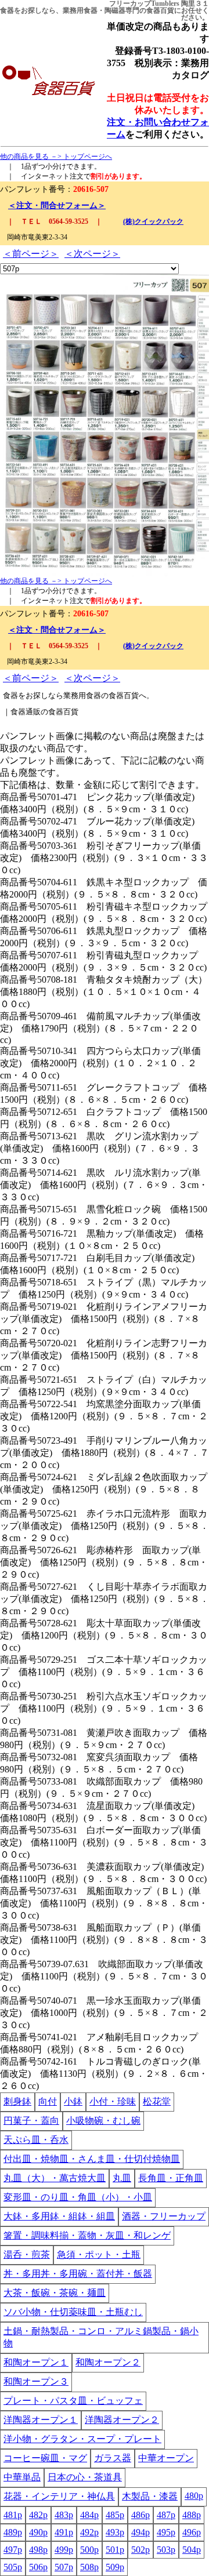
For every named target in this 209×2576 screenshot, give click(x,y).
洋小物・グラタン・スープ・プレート (82, 2439)
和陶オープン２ (108, 2362)
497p (13, 2550)
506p (38, 2567)
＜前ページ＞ (31, 254)
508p (89, 2567)
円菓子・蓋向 (31, 2121)
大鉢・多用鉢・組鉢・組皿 (59, 2216)
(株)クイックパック (153, 221)
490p (38, 2532)
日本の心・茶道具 (85, 2477)
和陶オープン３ (36, 2381)
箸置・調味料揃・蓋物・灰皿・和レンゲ (87, 2235)
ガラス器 (113, 2458)
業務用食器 (80, 10)
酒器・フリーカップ (164, 2216)
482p (38, 2515)
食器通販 (26, 712)
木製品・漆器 (150, 2496)
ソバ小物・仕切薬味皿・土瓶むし (73, 2312)
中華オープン (166, 2458)
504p (192, 2550)
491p (64, 2532)
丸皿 (122, 2178)
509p (115, 2567)
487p (166, 2515)
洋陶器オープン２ (122, 2420)
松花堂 (157, 2101)
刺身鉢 (17, 2101)
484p (89, 2515)
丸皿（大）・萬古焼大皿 (55, 2178)
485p (115, 2515)
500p (89, 2550)
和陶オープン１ (36, 2362)
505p (13, 2567)
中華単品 (22, 2477)
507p (64, 2567)
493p (115, 2532)
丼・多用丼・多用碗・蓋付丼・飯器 (78, 2274)
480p (194, 2496)
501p (115, 2550)
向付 (48, 2101)
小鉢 (73, 2101)
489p (13, 2532)
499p (64, 2550)
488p (192, 2515)
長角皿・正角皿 (171, 2178)
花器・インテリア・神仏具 (59, 2496)
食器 (7, 10)
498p (38, 2550)
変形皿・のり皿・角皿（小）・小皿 (78, 2197)
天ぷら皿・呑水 (36, 2140)
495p (166, 2532)
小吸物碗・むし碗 (103, 2121)
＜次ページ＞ (92, 254)
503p (166, 2550)
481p (13, 2515)
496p (192, 2532)
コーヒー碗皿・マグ (45, 2458)
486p (140, 2515)
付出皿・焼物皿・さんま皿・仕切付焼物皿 (92, 2159)
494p (140, 2532)
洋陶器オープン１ (41, 2420)
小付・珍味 (113, 2101)
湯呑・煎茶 (27, 2255)
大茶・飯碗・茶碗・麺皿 (55, 2293)
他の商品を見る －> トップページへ (56, 157)
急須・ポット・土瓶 (99, 2255)
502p (140, 2550)
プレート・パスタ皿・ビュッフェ (73, 2401)
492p (89, 2532)
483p (64, 2515)
